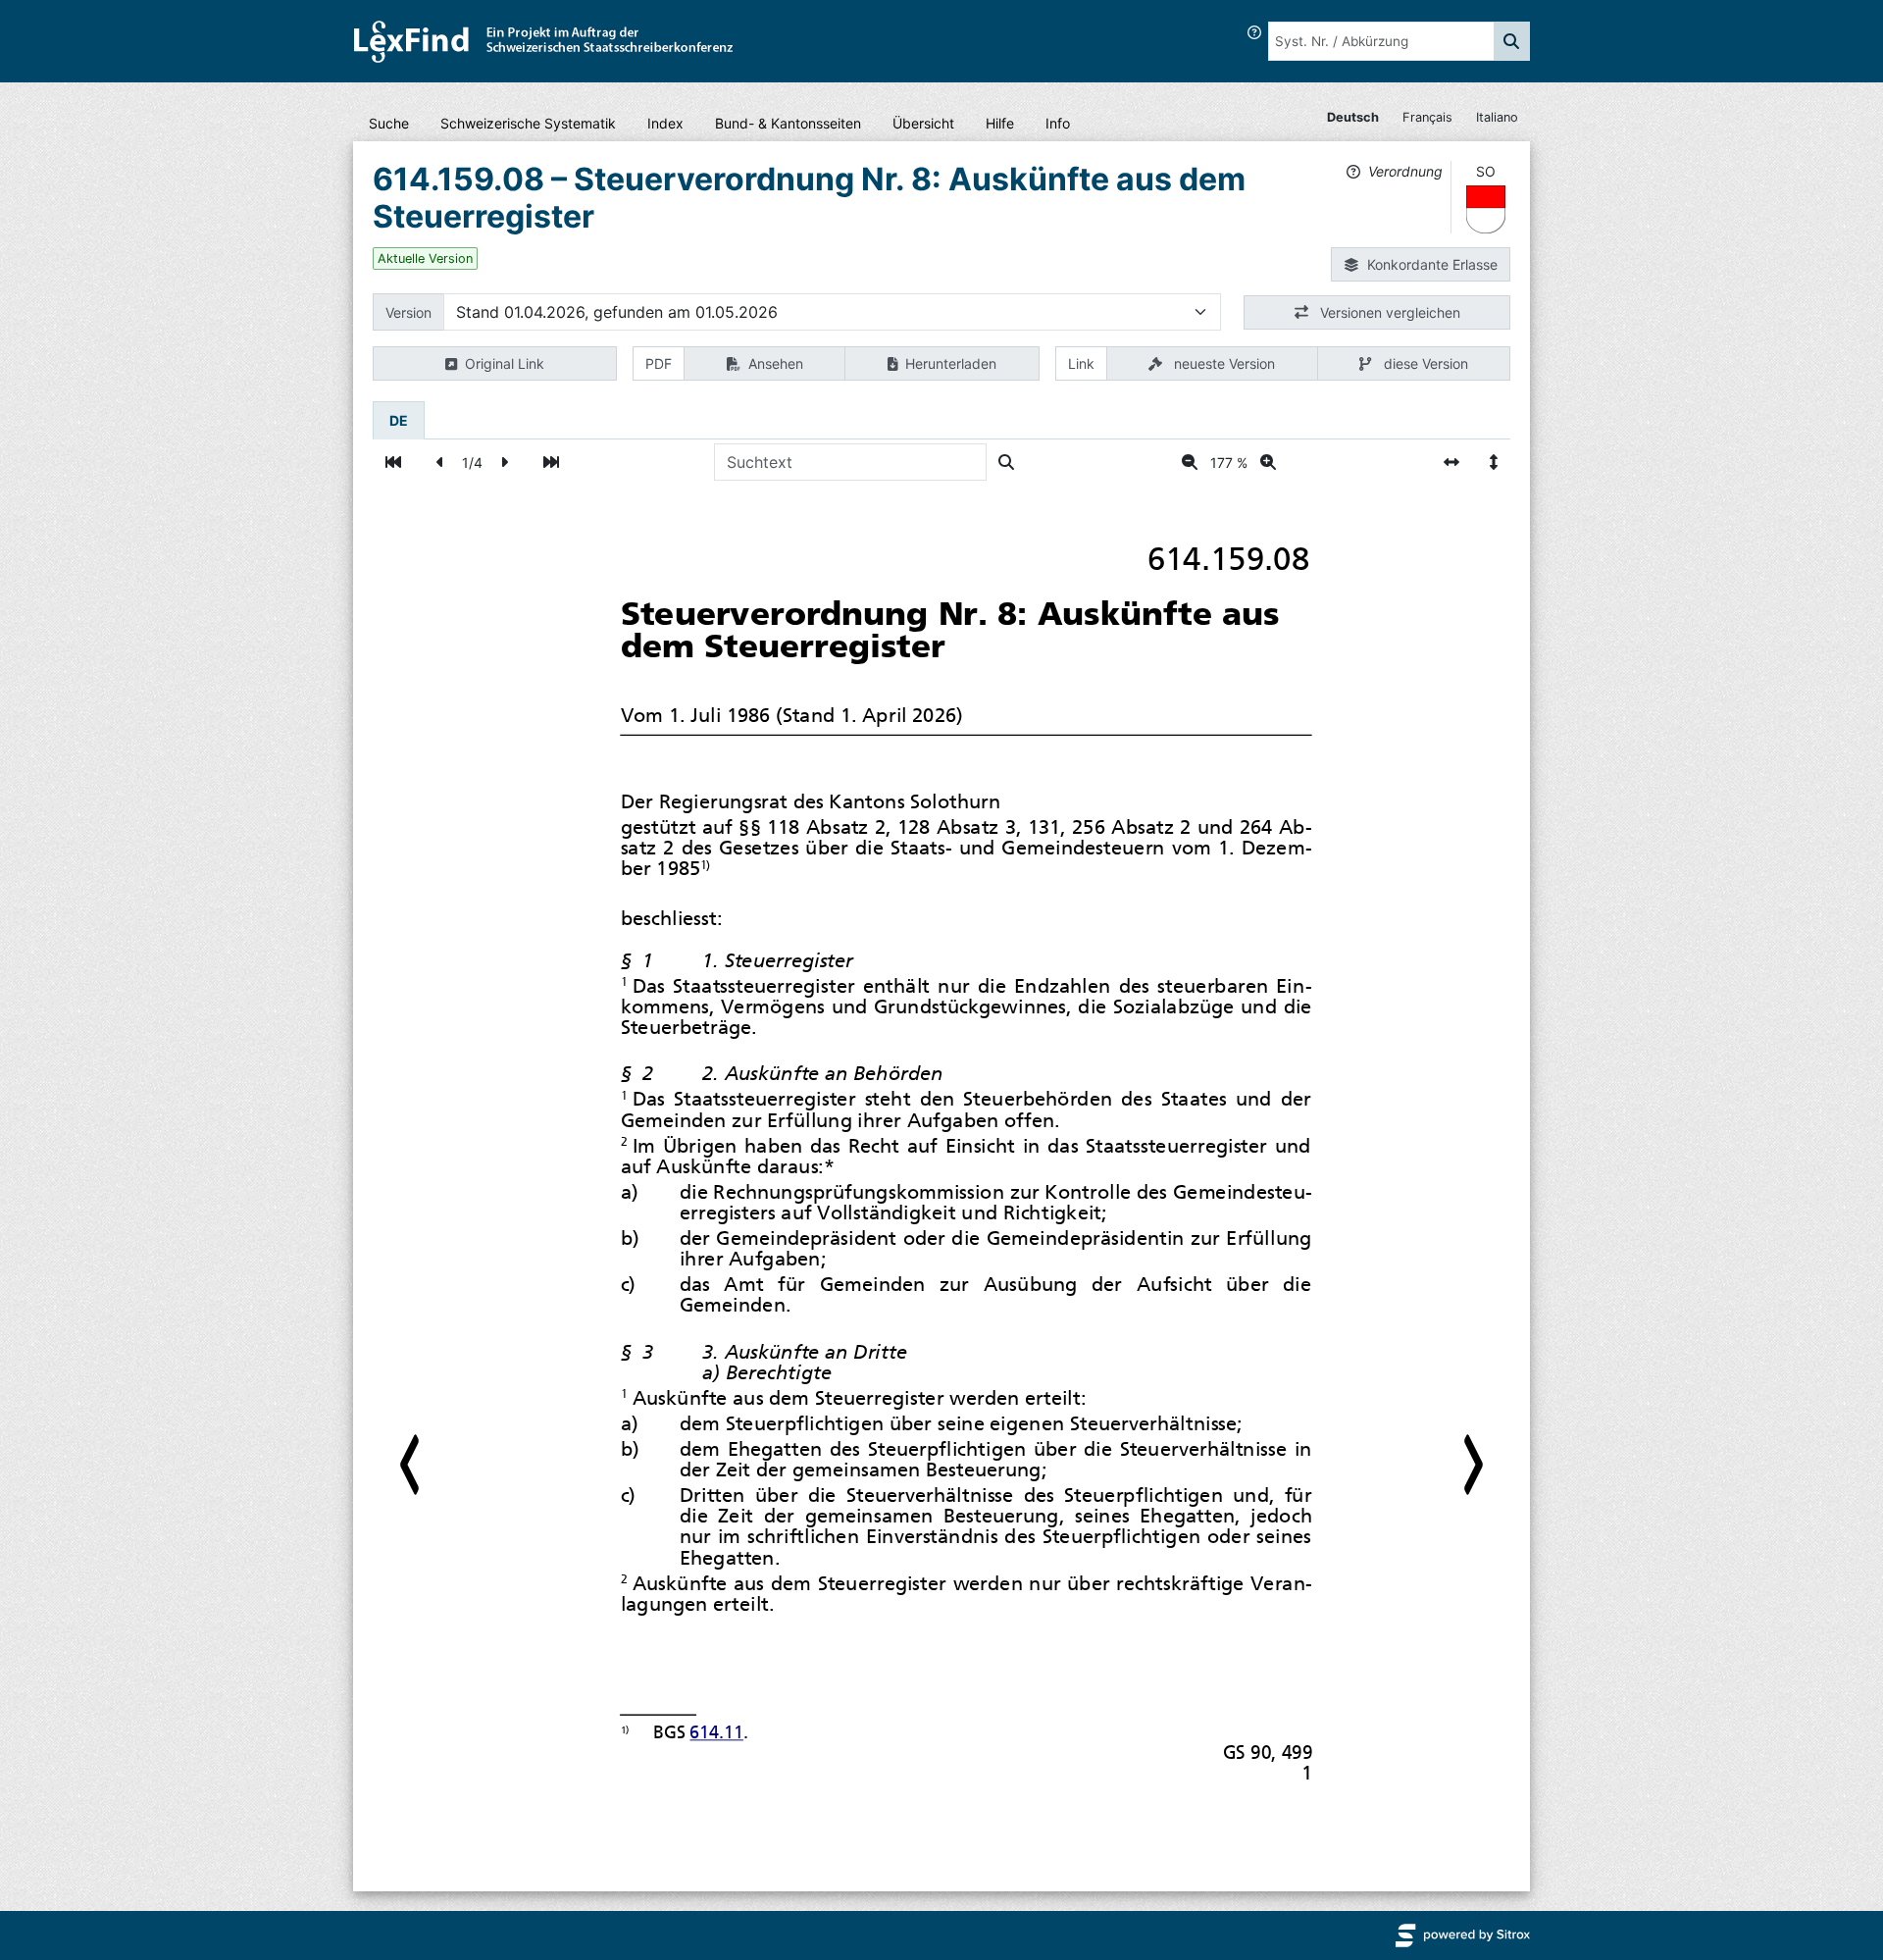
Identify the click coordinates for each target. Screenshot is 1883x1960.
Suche (389, 123)
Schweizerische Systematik (528, 123)
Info (1058, 123)
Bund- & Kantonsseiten (788, 123)
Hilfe (1000, 123)
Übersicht (923, 123)
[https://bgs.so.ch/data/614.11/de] (716, 1733)
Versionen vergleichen (1388, 312)
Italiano (1497, 117)
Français (1427, 117)
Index (665, 123)
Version (408, 312)
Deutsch (1353, 117)
